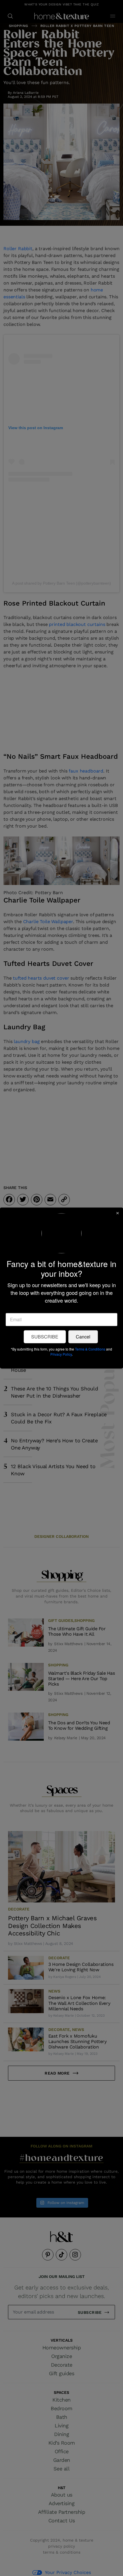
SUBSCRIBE (45, 1337)
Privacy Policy (61, 1354)
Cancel (83, 1337)
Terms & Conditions (90, 1349)
